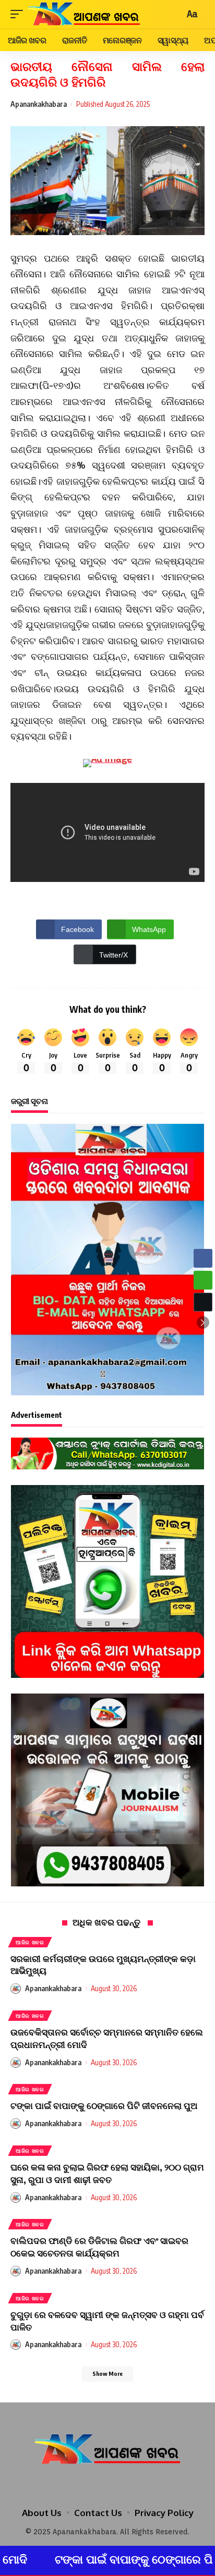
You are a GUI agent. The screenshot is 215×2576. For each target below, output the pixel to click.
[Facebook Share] (203, 1258)
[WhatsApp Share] (203, 1280)
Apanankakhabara (39, 104)
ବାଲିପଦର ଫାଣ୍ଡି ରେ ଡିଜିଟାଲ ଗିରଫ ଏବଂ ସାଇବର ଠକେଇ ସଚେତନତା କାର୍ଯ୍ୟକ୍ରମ (99, 2247)
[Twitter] (107, 2481)
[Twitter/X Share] (203, 1302)
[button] (203, 1322)
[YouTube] (122, 2481)
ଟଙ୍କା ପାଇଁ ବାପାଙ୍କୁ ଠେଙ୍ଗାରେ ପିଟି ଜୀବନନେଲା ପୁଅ (104, 2105)
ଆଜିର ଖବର (30, 1942)
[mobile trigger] (19, 14)
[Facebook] (93, 2481)
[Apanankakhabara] (84, 14)
